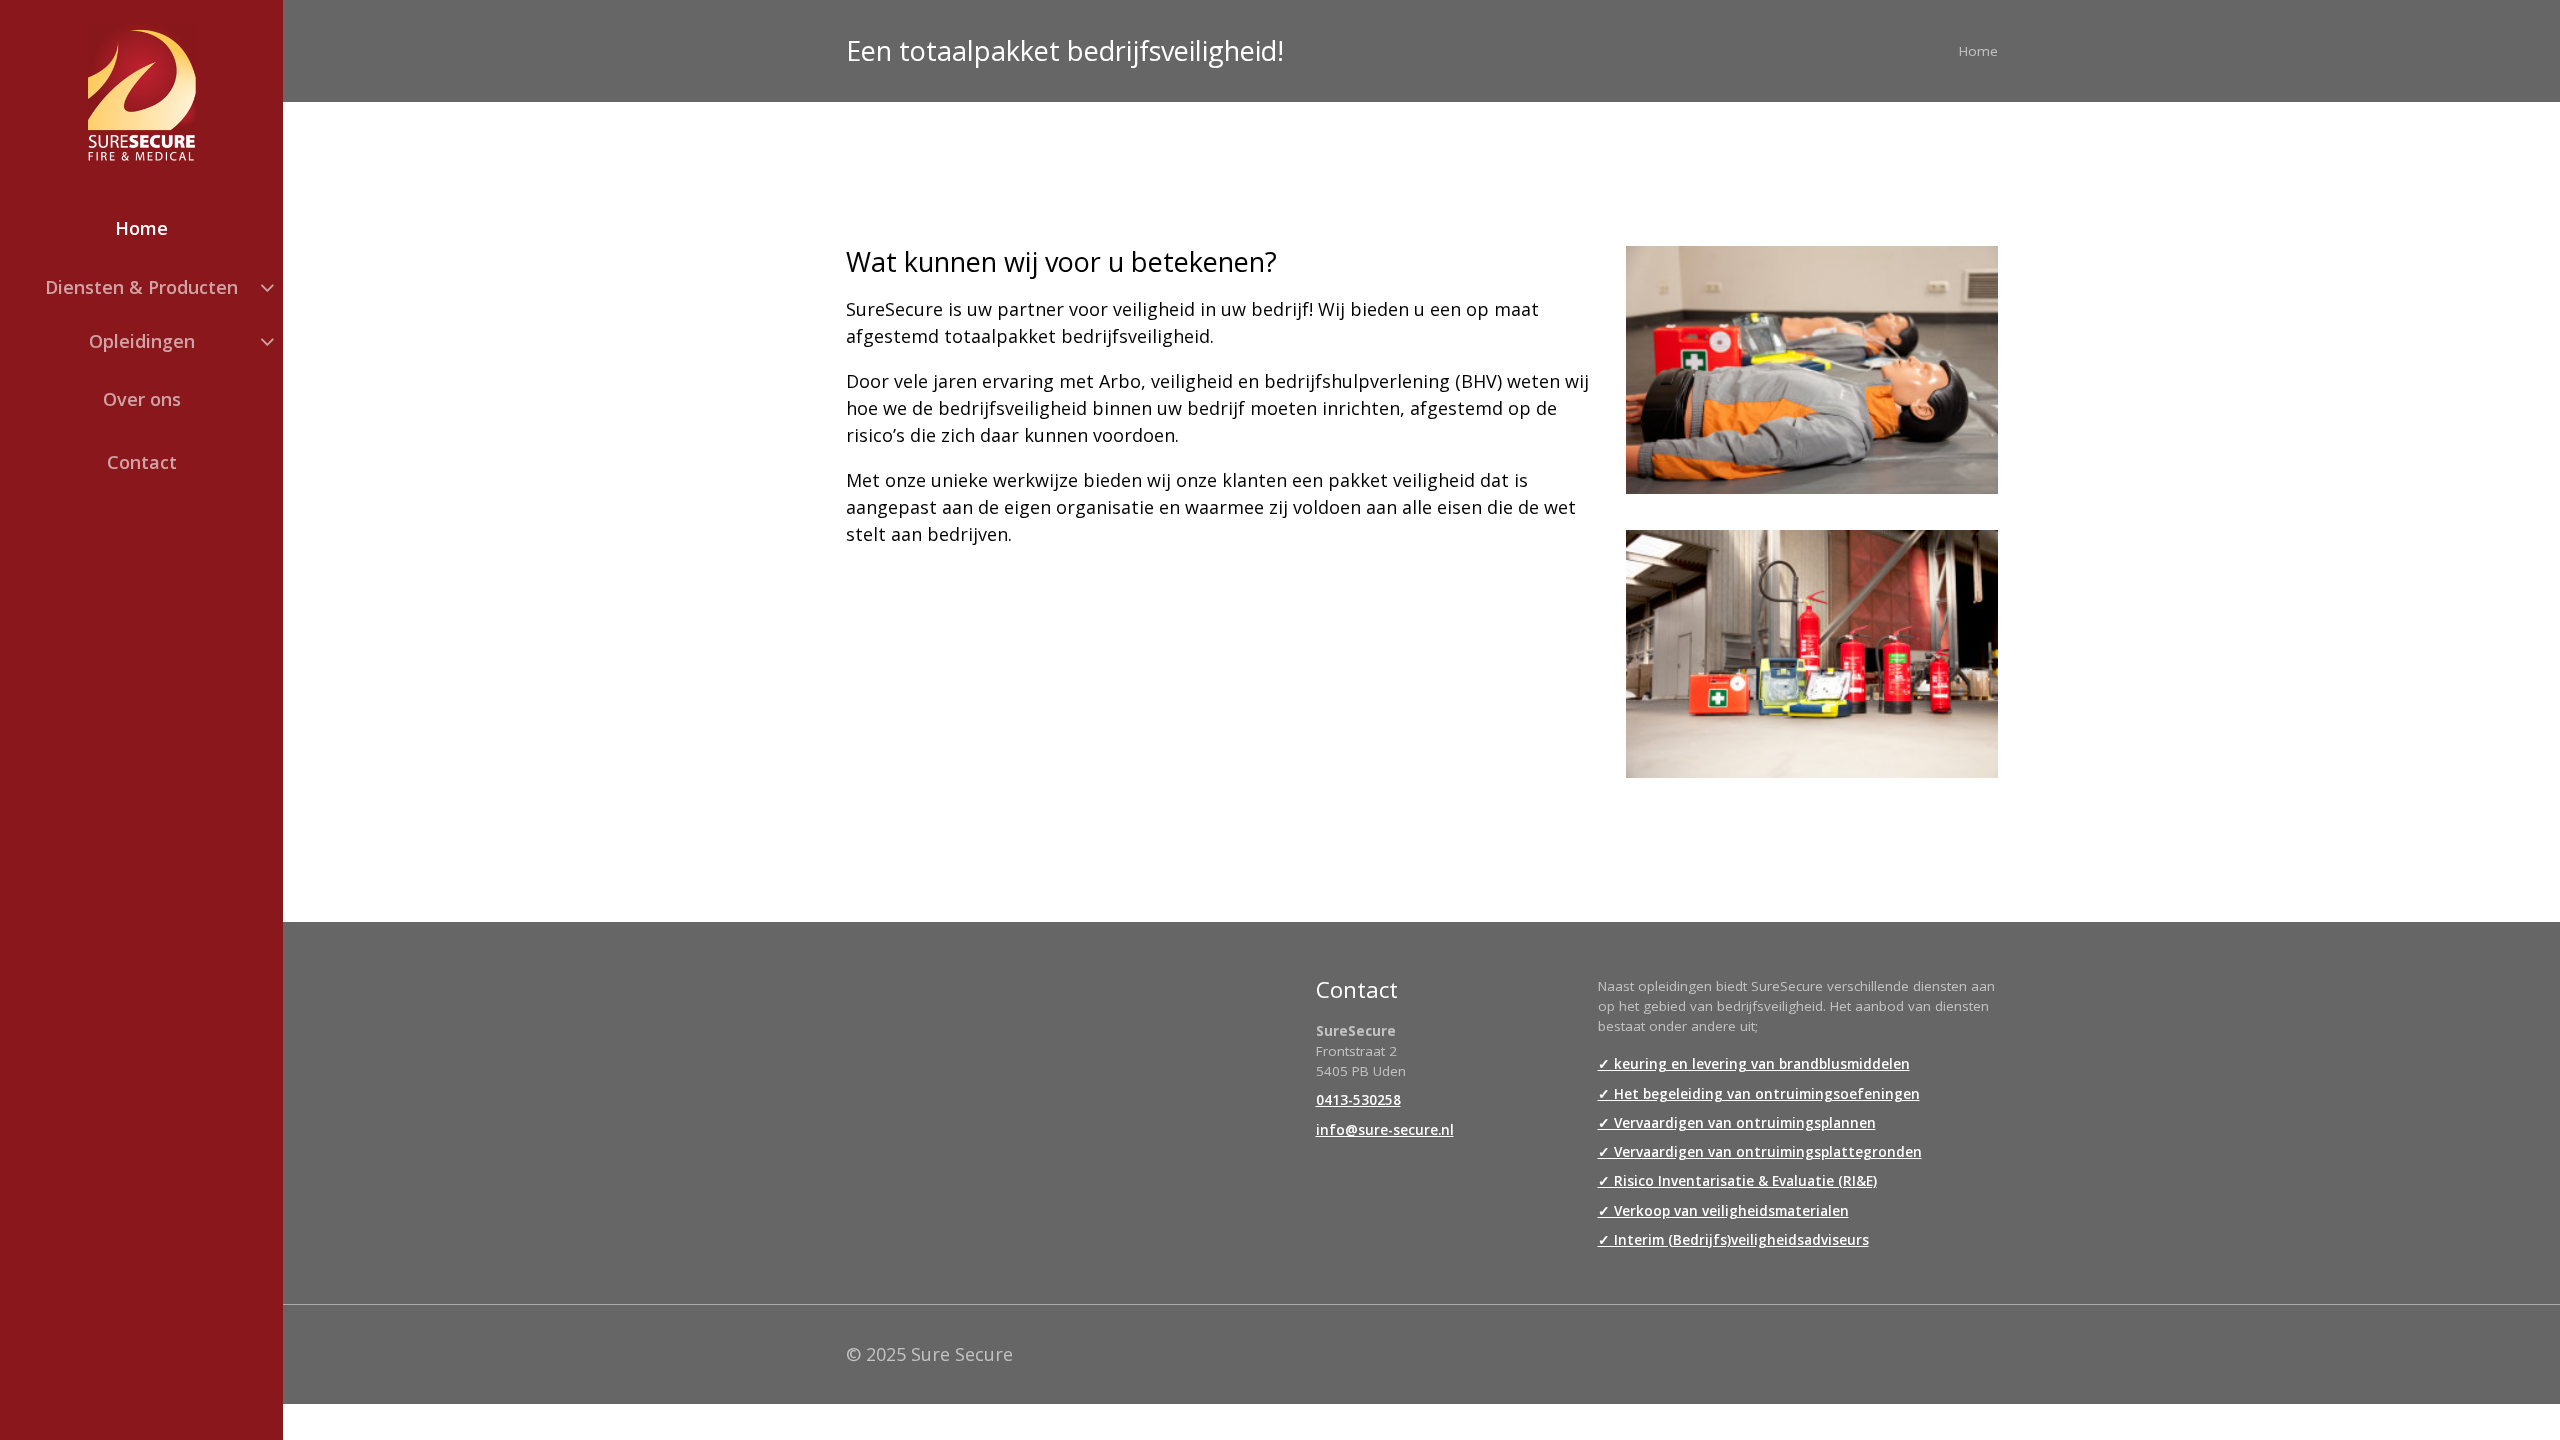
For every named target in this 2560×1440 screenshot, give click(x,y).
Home (141, 228)
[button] (141, 287)
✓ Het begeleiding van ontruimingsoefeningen (1759, 1094)
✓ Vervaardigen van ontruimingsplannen (1737, 1123)
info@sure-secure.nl (1385, 1130)
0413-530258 (1358, 1100)
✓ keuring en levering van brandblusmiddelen (1754, 1064)
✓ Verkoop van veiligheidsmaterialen (1723, 1211)
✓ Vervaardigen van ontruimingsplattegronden (1760, 1152)
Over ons (142, 399)
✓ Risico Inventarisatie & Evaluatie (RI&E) (1737, 1181)
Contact (142, 462)
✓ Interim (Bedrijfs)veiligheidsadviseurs (1733, 1240)
